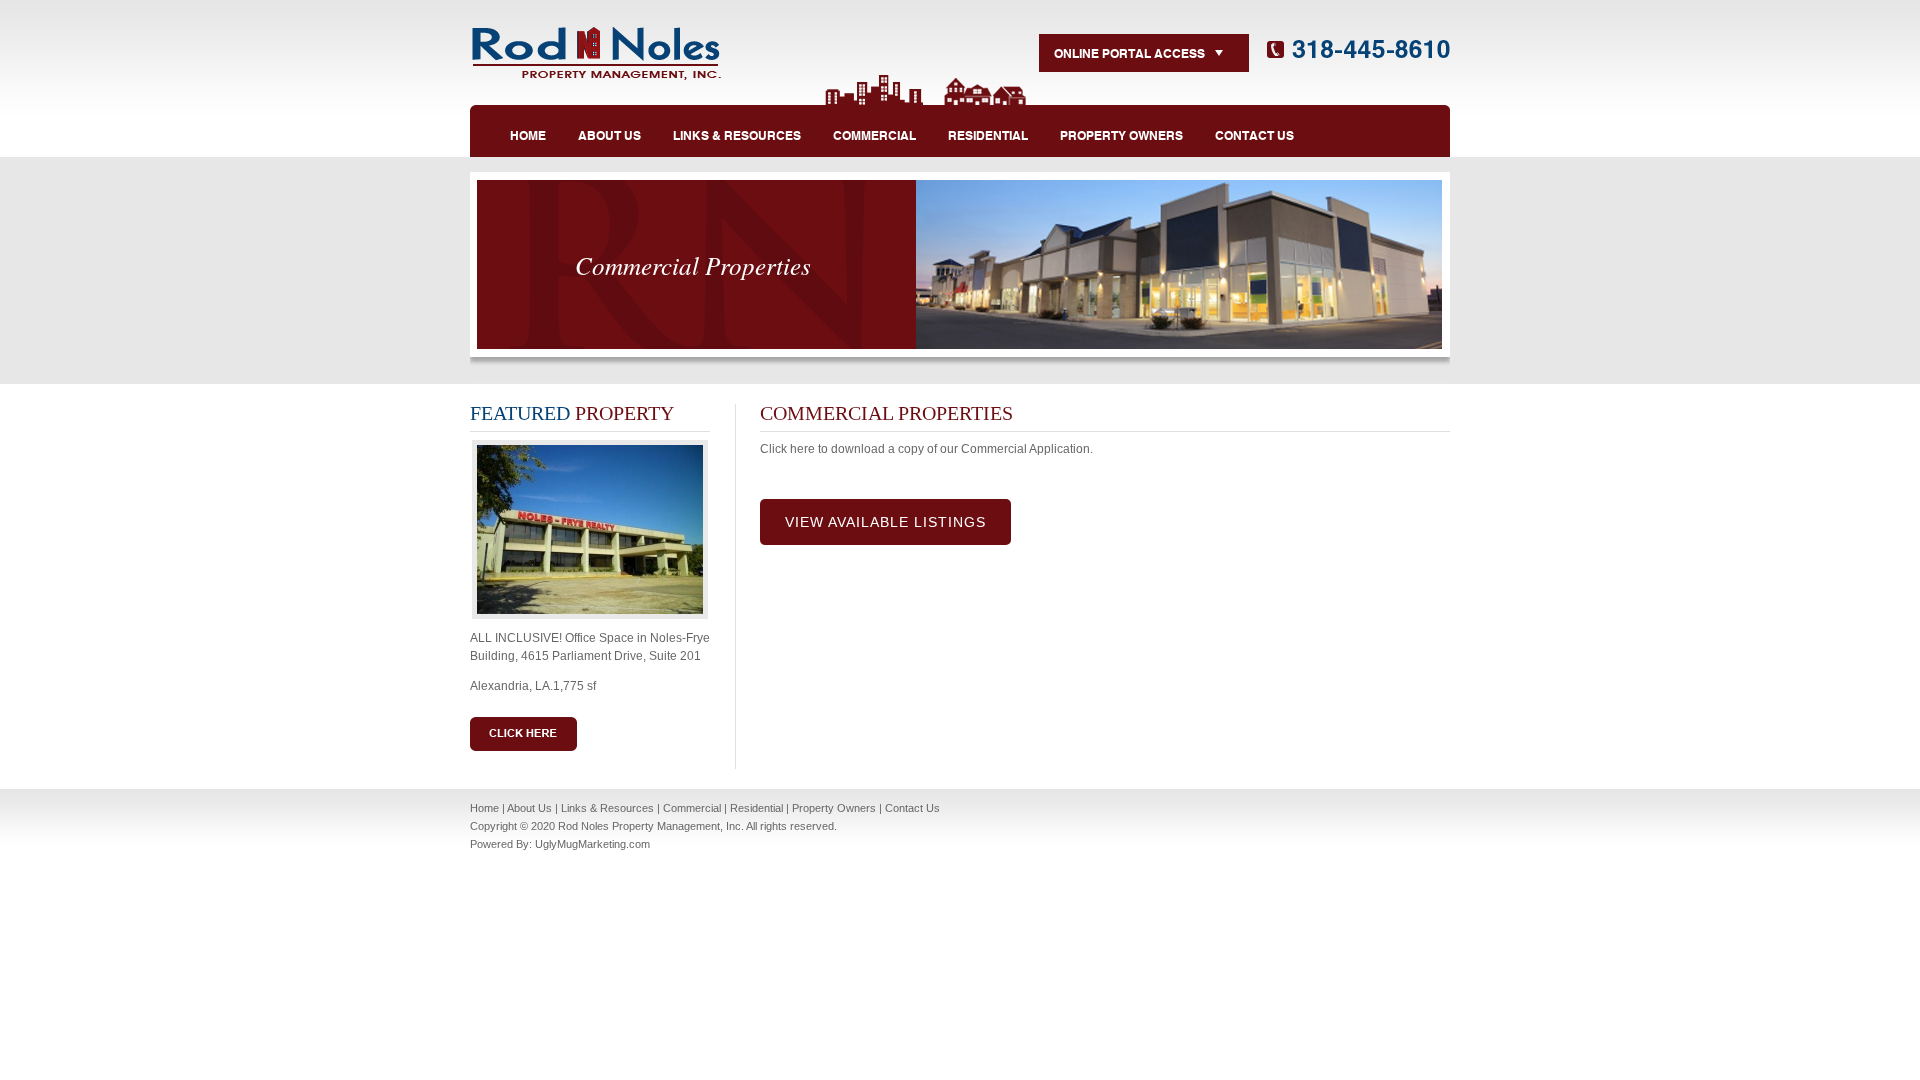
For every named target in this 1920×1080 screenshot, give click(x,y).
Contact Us (912, 808)
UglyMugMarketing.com (592, 844)
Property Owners (834, 808)
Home (484, 808)
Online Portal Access (1129, 52)
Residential (756, 808)
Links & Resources (607, 808)
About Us (529, 808)
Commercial (692, 808)
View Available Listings (885, 522)
